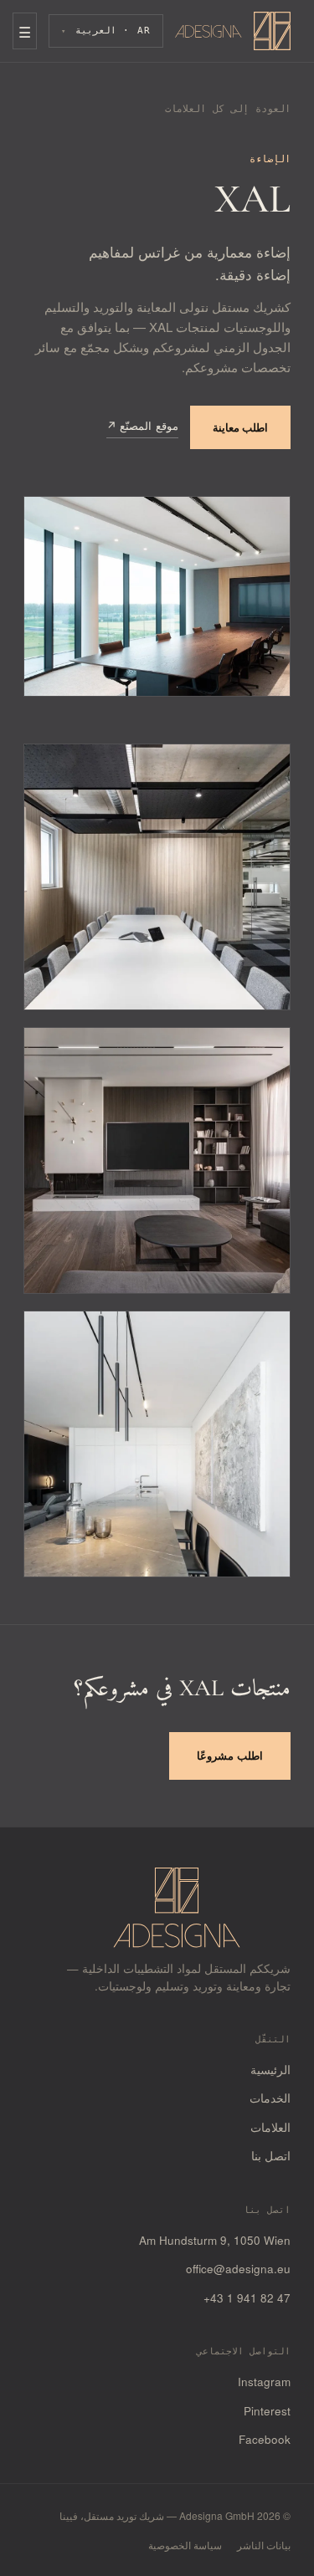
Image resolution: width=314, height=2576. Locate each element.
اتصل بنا (271, 2156)
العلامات (270, 2127)
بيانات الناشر (264, 2545)
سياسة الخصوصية (185, 2545)
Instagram (264, 2382)
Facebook (265, 2439)
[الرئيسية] (233, 31)
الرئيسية (270, 2070)
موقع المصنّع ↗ (142, 425)
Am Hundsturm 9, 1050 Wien (215, 2240)
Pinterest (267, 2411)
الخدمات (270, 2098)
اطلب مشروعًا (230, 1755)
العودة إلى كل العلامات (228, 109)
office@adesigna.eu (238, 2269)
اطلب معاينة (240, 427)
